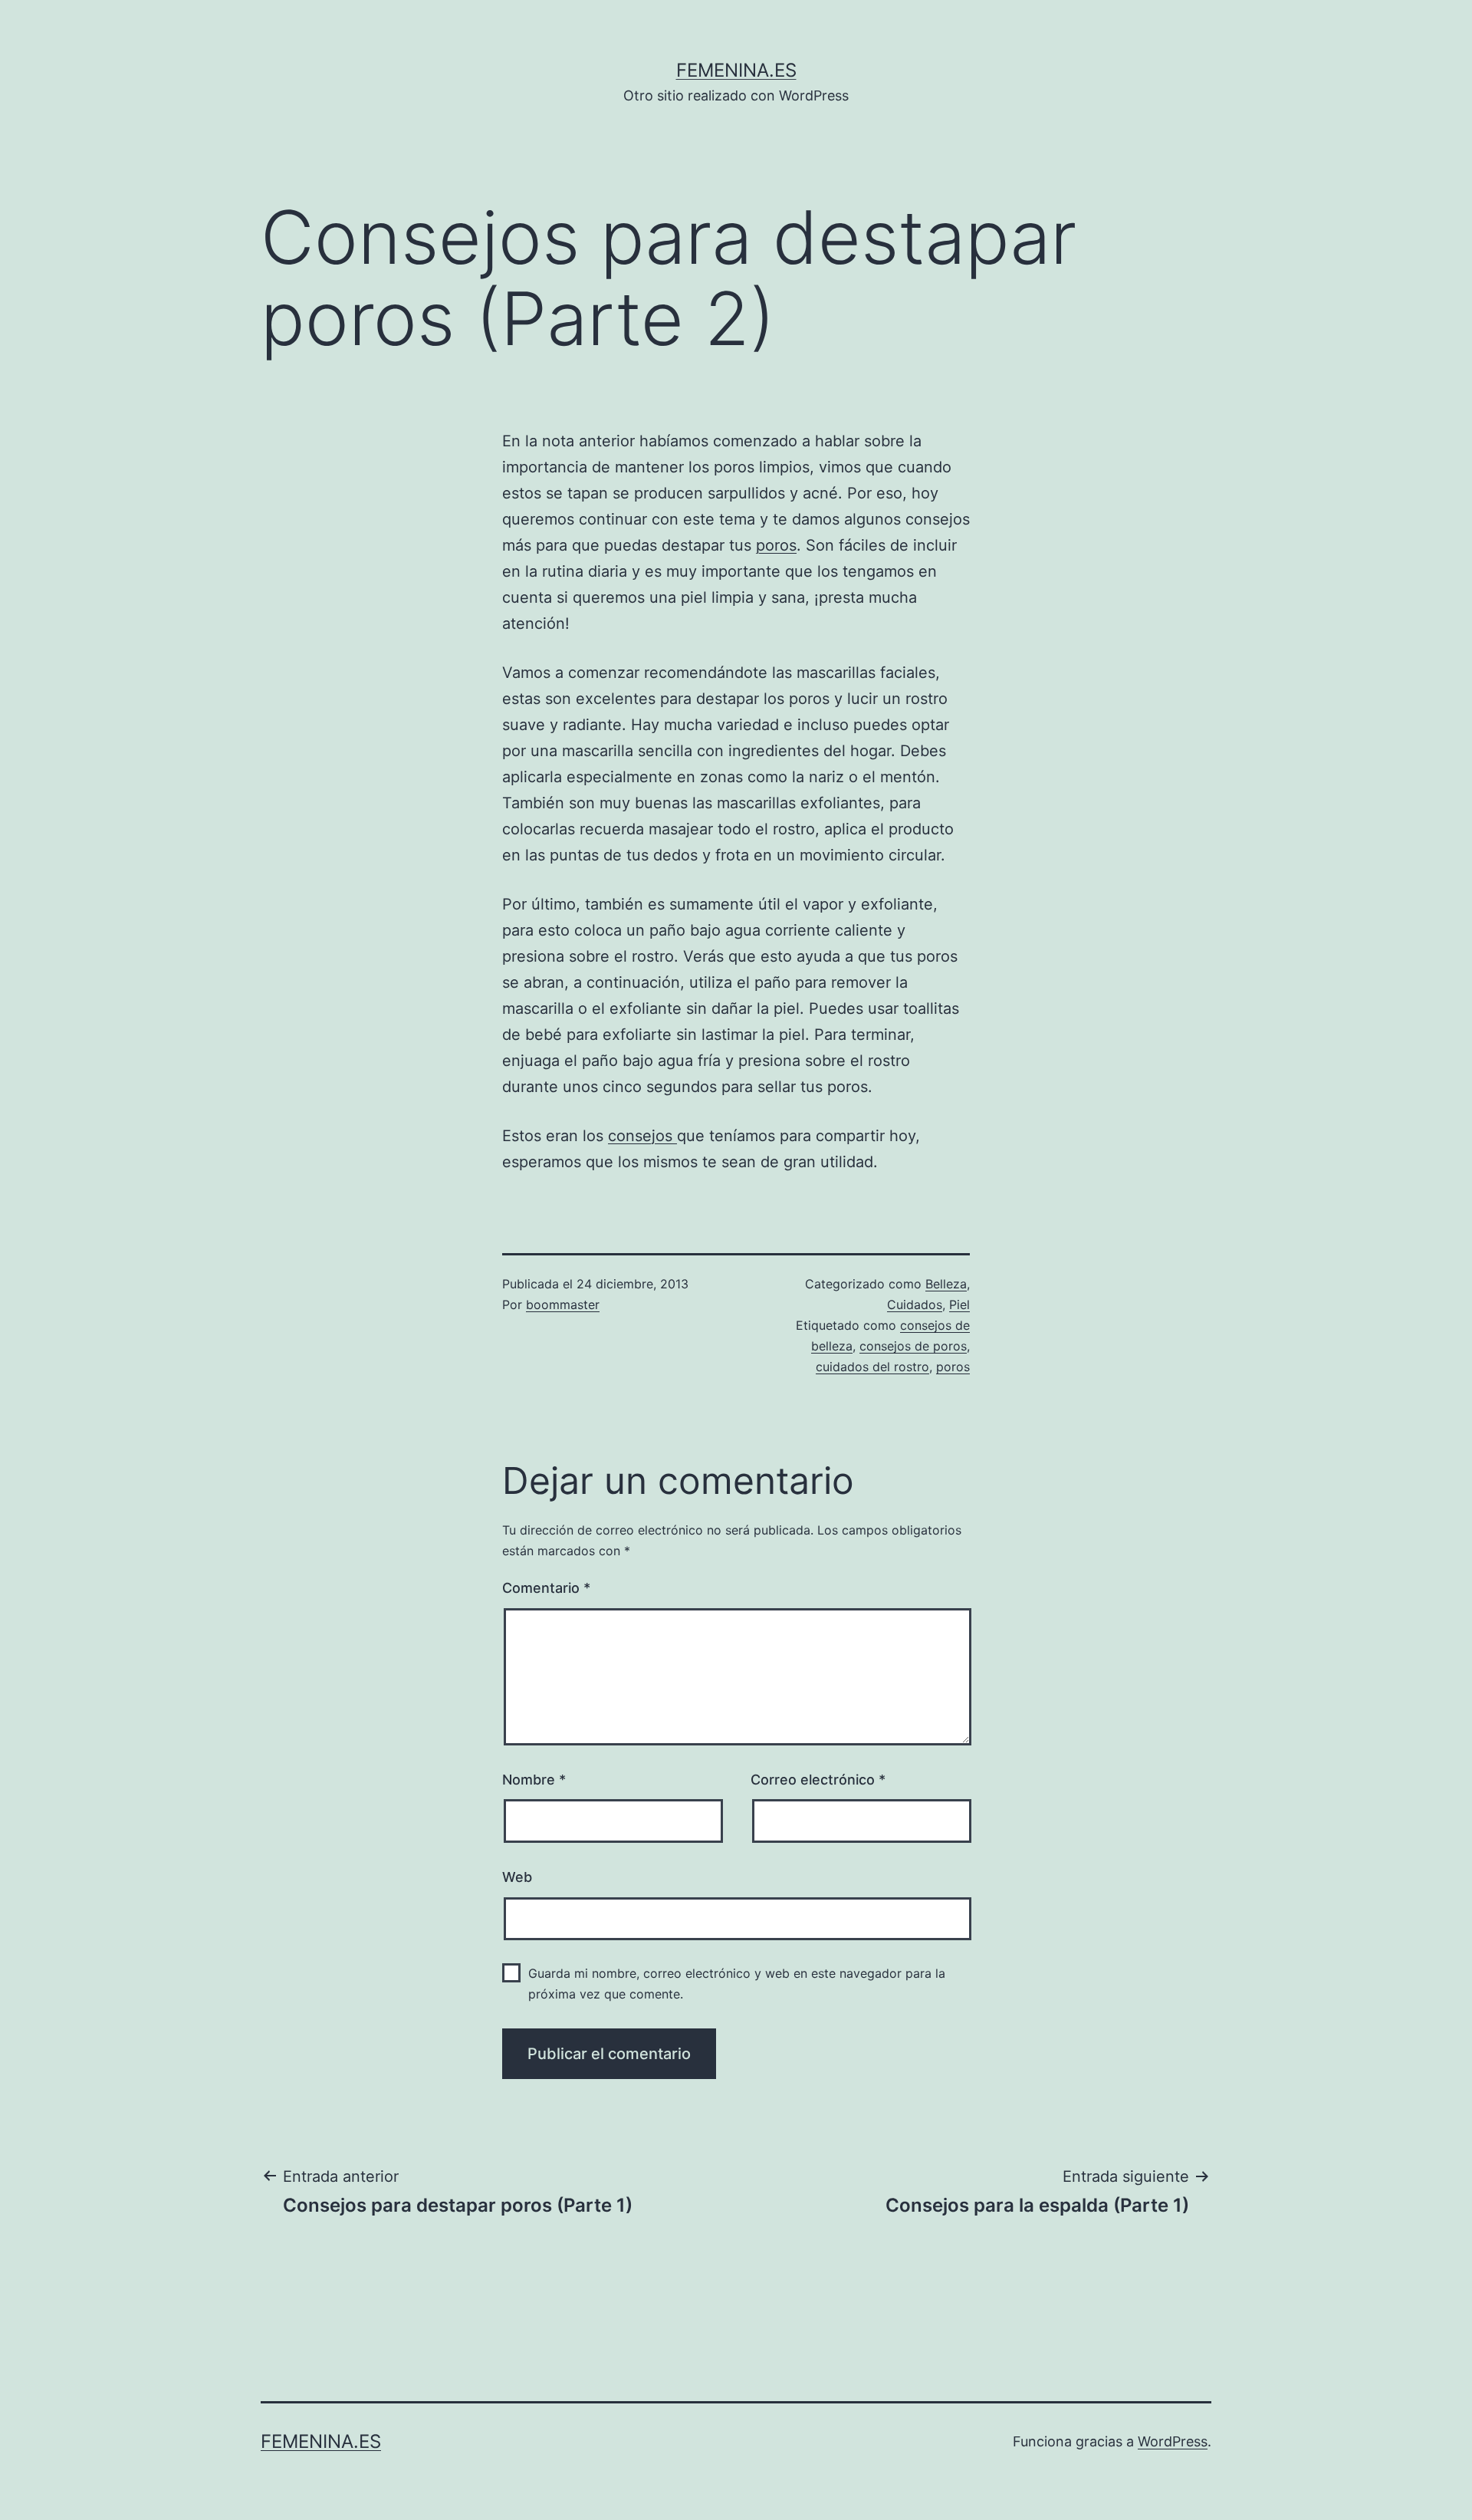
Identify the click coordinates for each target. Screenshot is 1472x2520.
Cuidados (915, 1304)
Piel (959, 1304)
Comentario (546, 1588)
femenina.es (736, 70)
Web (517, 1877)
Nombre (534, 1780)
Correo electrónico (818, 1780)
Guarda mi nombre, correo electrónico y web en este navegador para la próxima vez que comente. (737, 1984)
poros (776, 545)
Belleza (946, 1284)
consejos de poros (913, 1346)
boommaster (563, 1304)
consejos (642, 1136)
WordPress (1173, 2441)
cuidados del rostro (872, 1367)
